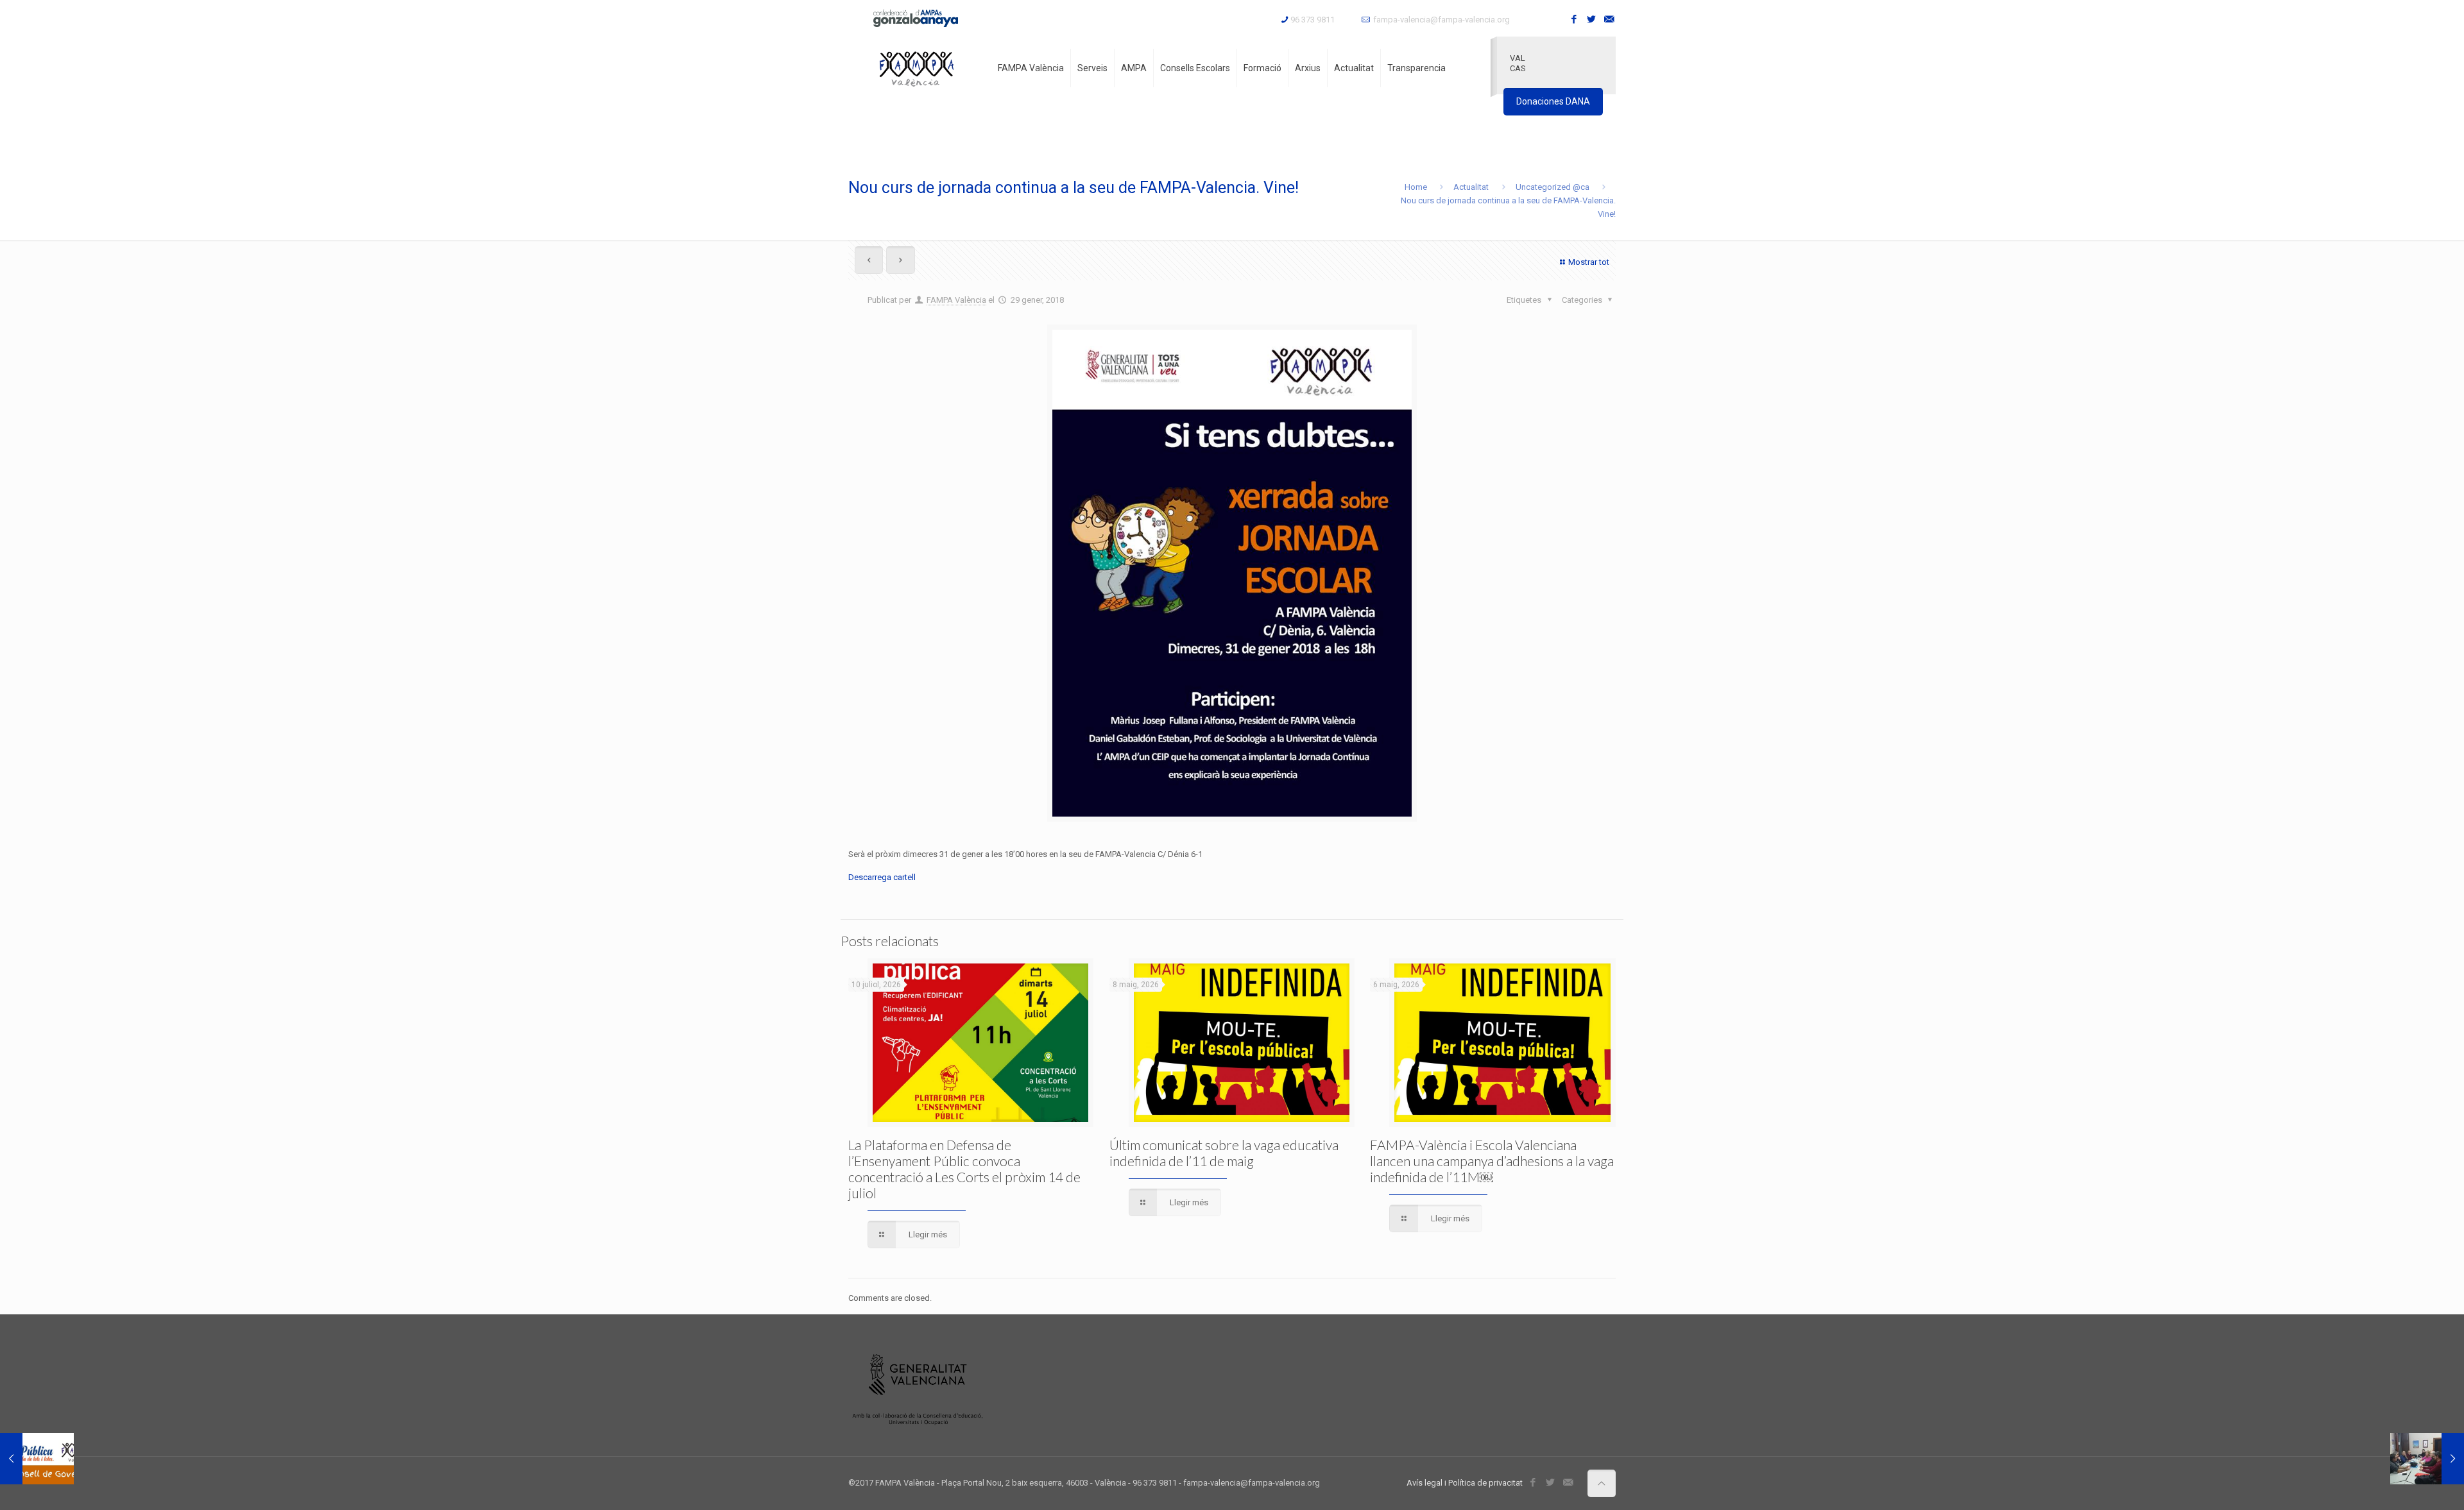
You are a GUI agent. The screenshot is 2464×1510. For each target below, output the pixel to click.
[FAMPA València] (917, 68)
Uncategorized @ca (1553, 187)
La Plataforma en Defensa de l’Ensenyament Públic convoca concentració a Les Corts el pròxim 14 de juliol (964, 1169)
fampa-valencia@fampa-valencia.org (1442, 20)
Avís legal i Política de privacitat (1465, 1483)
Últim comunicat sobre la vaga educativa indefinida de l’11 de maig (1224, 1153)
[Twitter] (1592, 19)
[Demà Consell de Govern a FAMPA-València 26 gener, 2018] (37, 1459)
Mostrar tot (1589, 262)
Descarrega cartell (882, 877)
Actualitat (1471, 187)
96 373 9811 (1313, 20)
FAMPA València (956, 300)
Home (1416, 187)
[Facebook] (1574, 19)
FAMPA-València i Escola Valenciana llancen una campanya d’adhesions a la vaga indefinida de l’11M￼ (1492, 1161)
